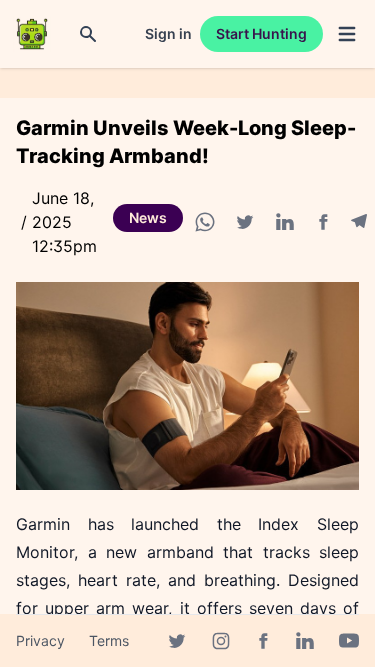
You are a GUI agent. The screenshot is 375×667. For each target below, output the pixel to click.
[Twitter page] (177, 641)
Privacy (40, 640)
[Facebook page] (263, 641)
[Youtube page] (349, 641)
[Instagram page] (221, 641)
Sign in (168, 33)
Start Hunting (261, 33)
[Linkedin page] (305, 641)
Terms (109, 640)
